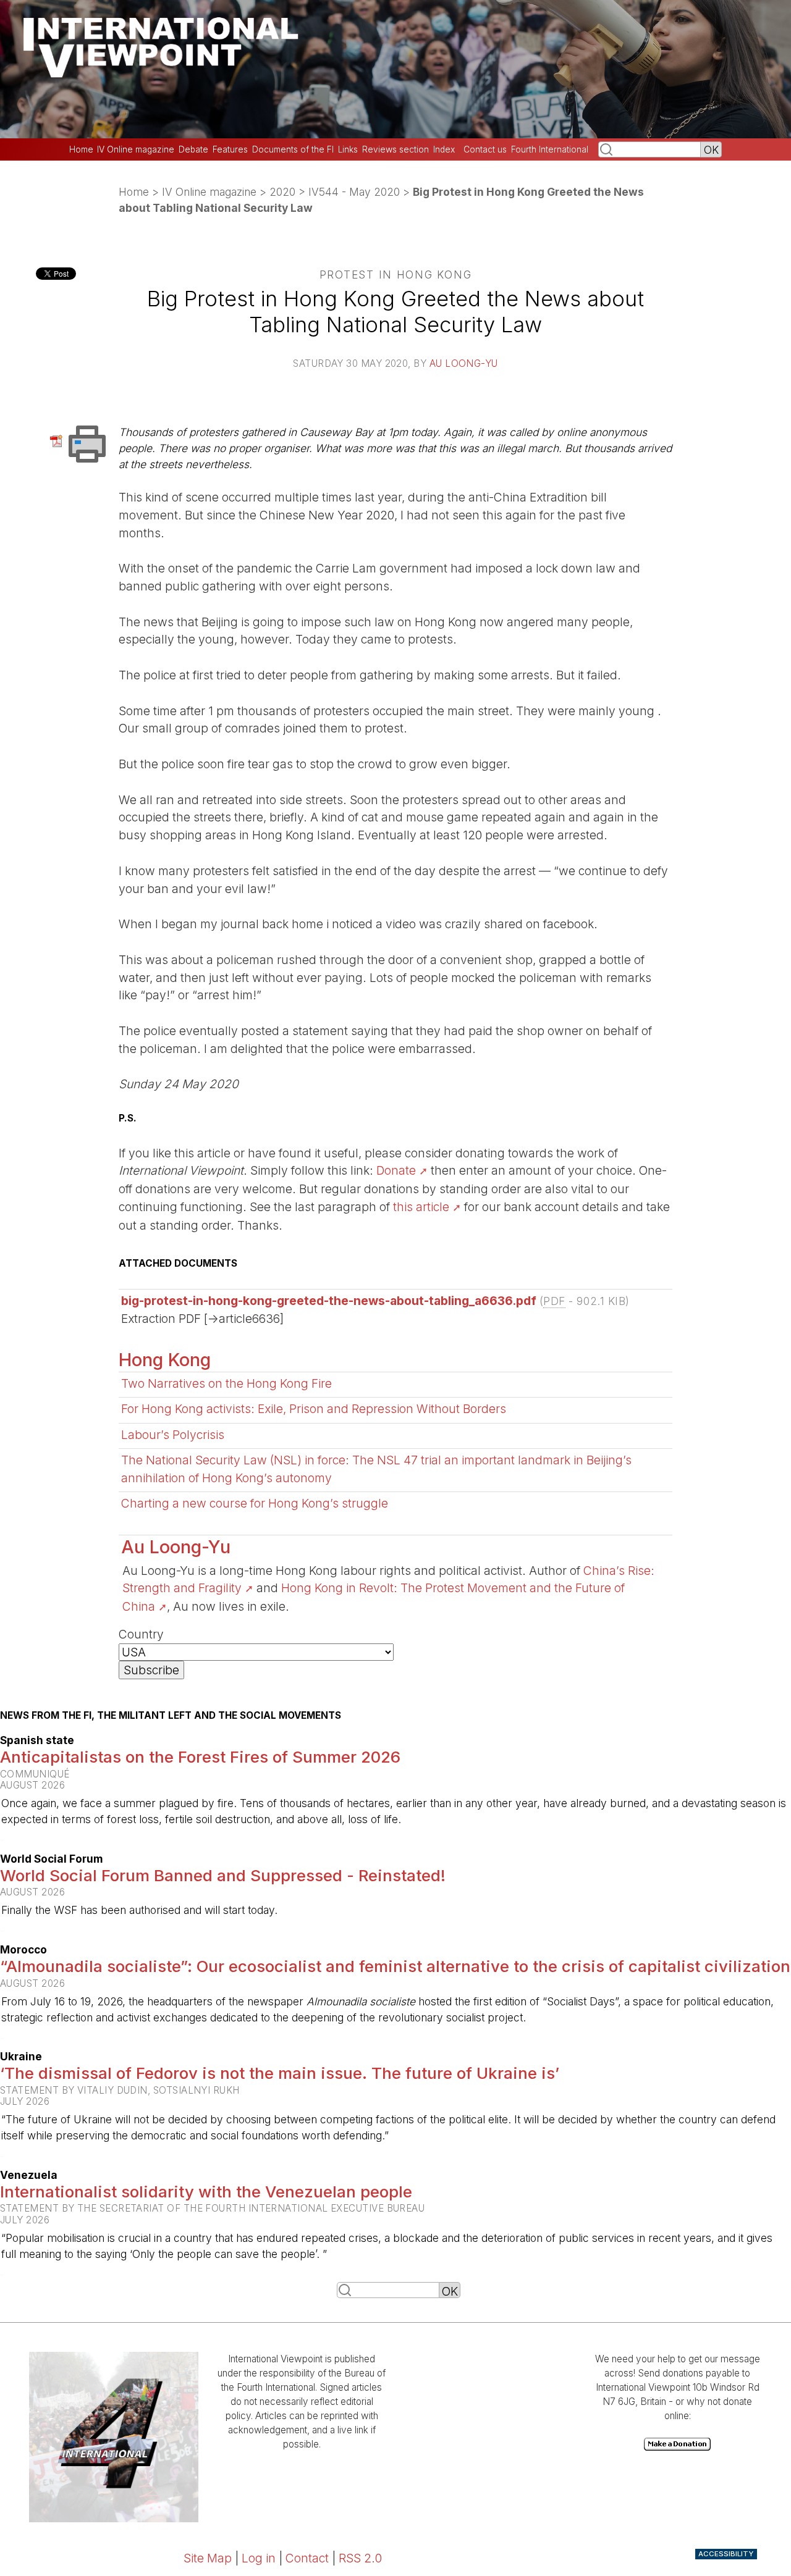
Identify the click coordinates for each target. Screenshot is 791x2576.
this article (421, 1207)
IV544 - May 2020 (354, 192)
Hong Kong (165, 1360)
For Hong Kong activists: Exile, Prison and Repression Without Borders (314, 1409)
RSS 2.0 (360, 2558)
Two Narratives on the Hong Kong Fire (226, 1383)
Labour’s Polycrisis (173, 1435)
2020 (282, 192)
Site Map (208, 2558)
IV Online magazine (136, 149)
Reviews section (395, 149)
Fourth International (550, 149)
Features (230, 149)
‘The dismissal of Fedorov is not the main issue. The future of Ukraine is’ (280, 2073)
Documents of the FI (293, 149)
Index (444, 149)
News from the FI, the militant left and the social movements (171, 1716)
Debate (193, 149)
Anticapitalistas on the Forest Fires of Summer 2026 (200, 1757)
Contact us (485, 149)
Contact (307, 2558)
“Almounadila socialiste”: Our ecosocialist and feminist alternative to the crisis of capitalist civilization (395, 1966)
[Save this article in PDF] (58, 440)
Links (348, 149)
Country (141, 1634)
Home (81, 149)
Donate (396, 1170)
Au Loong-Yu (464, 363)
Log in (259, 2558)
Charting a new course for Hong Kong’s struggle (255, 1503)
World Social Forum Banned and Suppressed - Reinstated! (223, 1875)
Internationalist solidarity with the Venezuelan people (206, 2192)
